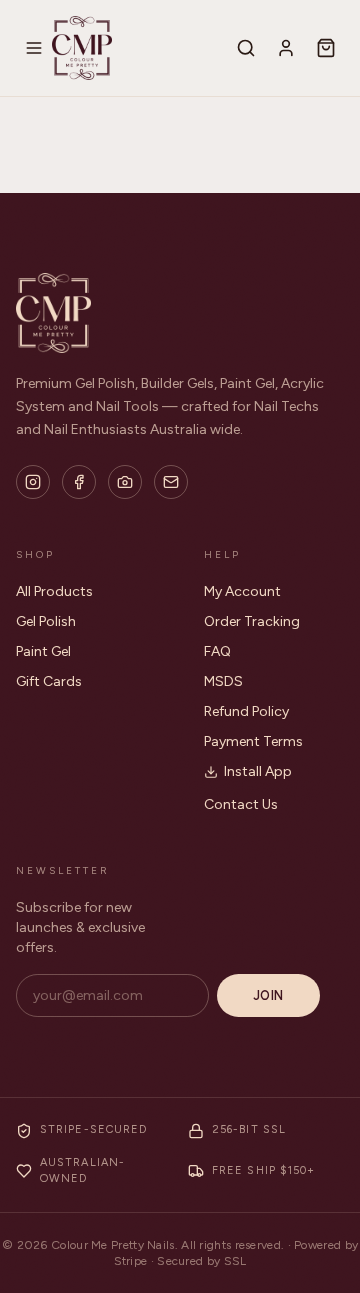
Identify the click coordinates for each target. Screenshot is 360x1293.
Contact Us (241, 804)
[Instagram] (33, 482)
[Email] (171, 482)
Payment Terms (253, 741)
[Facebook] (79, 482)
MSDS (223, 681)
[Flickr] (125, 482)
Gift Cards (49, 681)
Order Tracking (252, 621)
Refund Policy (246, 711)
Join (268, 995)
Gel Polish (46, 621)
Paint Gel (43, 651)
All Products (54, 591)
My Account (242, 591)
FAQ (217, 651)
